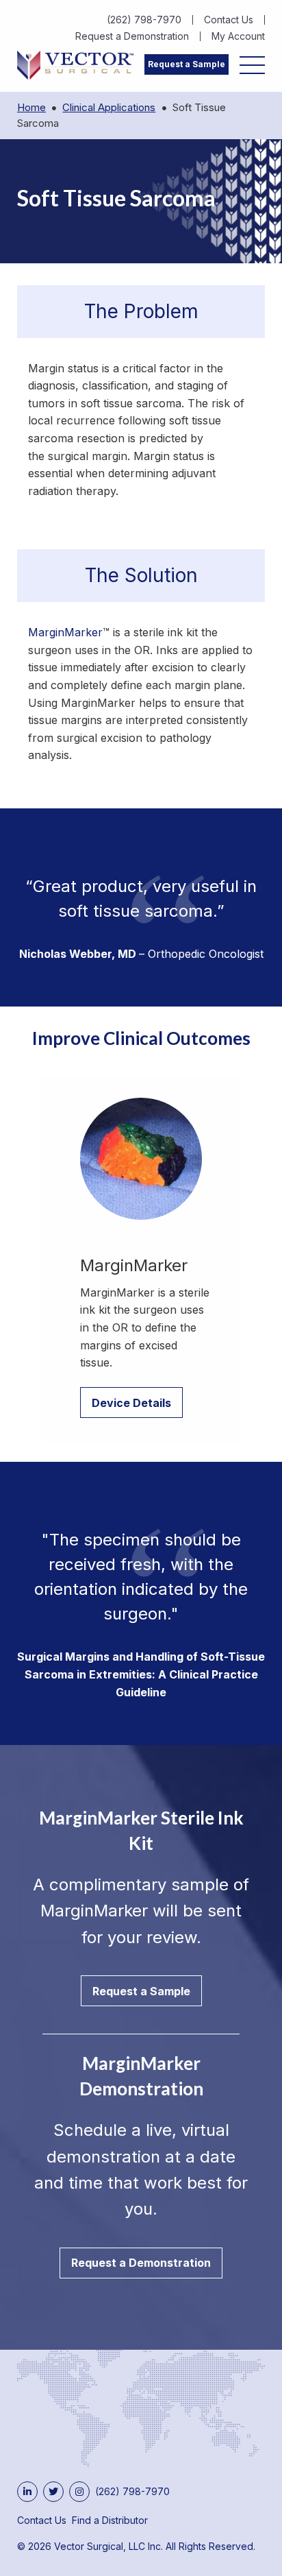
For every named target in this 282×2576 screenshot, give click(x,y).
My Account (238, 36)
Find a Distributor (110, 2520)
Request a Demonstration (132, 36)
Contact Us (229, 20)
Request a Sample (187, 64)
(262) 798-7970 (144, 20)
